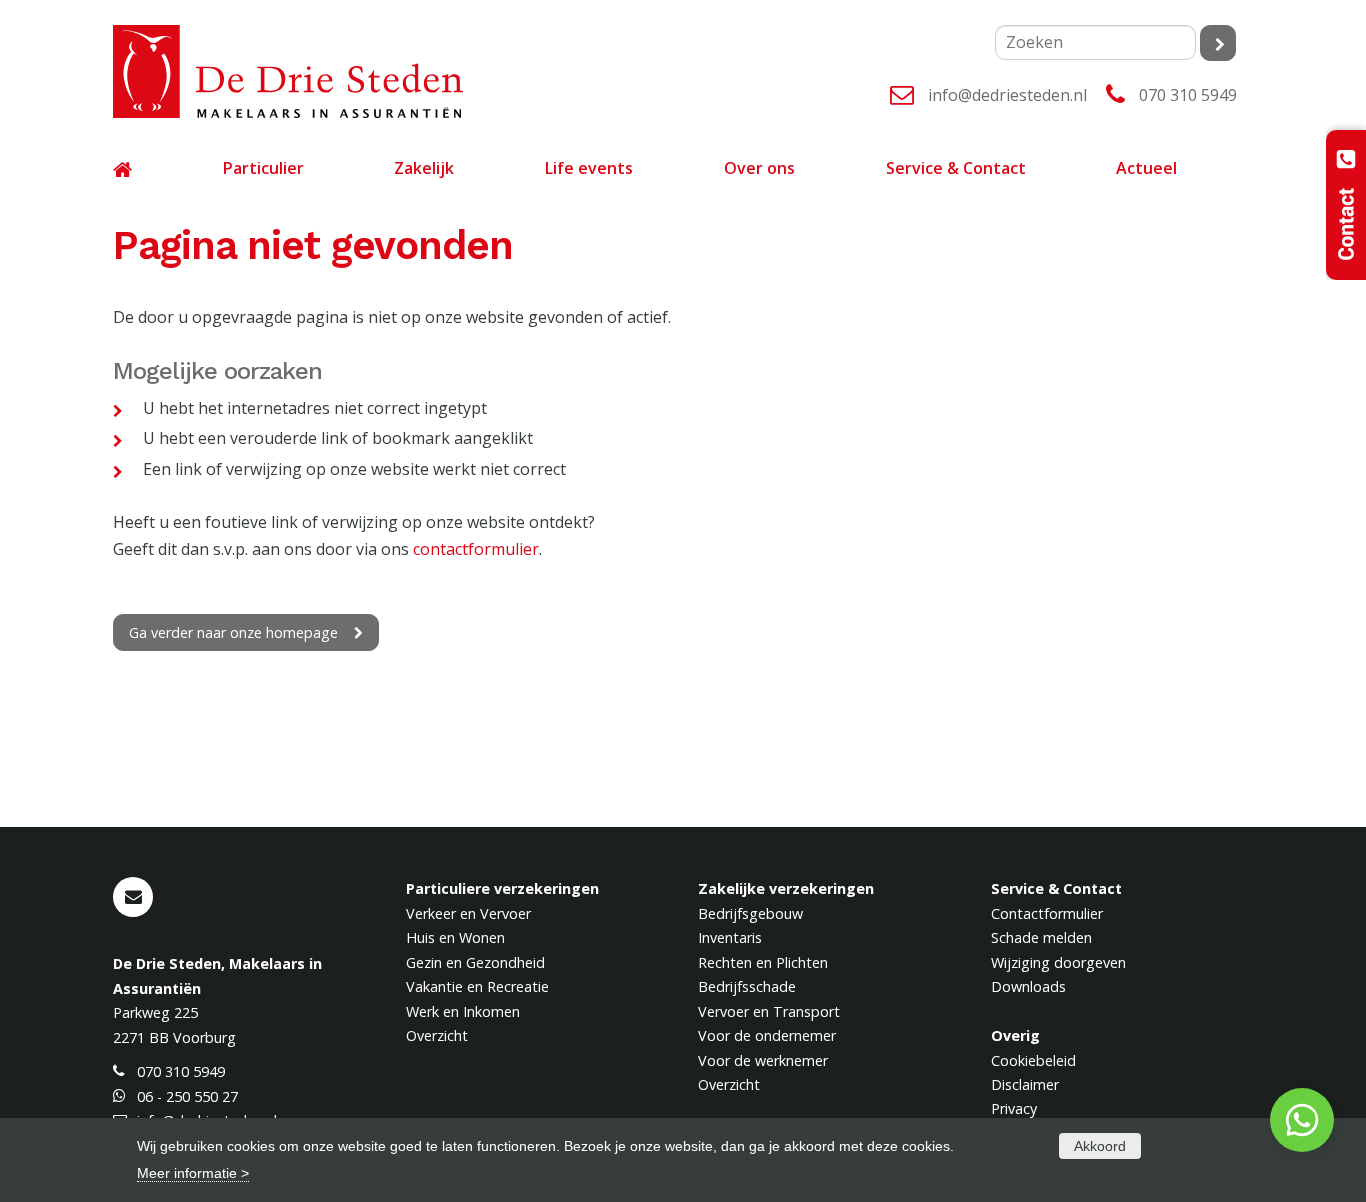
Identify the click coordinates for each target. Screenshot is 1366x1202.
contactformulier (476, 549)
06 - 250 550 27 (187, 1096)
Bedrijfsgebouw (750, 913)
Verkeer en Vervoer (468, 913)
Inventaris (730, 937)
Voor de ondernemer (767, 1035)
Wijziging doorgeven (1058, 962)
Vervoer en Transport (769, 1011)
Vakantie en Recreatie (477, 986)
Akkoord (1100, 1146)
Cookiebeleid (1033, 1060)
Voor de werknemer (763, 1060)
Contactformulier (1047, 913)
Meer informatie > (193, 1173)
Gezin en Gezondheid (475, 962)
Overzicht (437, 1035)
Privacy (1014, 1108)
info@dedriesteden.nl (1007, 95)
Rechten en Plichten (763, 962)
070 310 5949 (1188, 95)
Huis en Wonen (455, 937)
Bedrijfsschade (747, 986)
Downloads (1028, 986)
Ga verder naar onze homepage (233, 632)
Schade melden (1041, 937)
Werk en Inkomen (463, 1011)
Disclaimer (1025, 1084)
